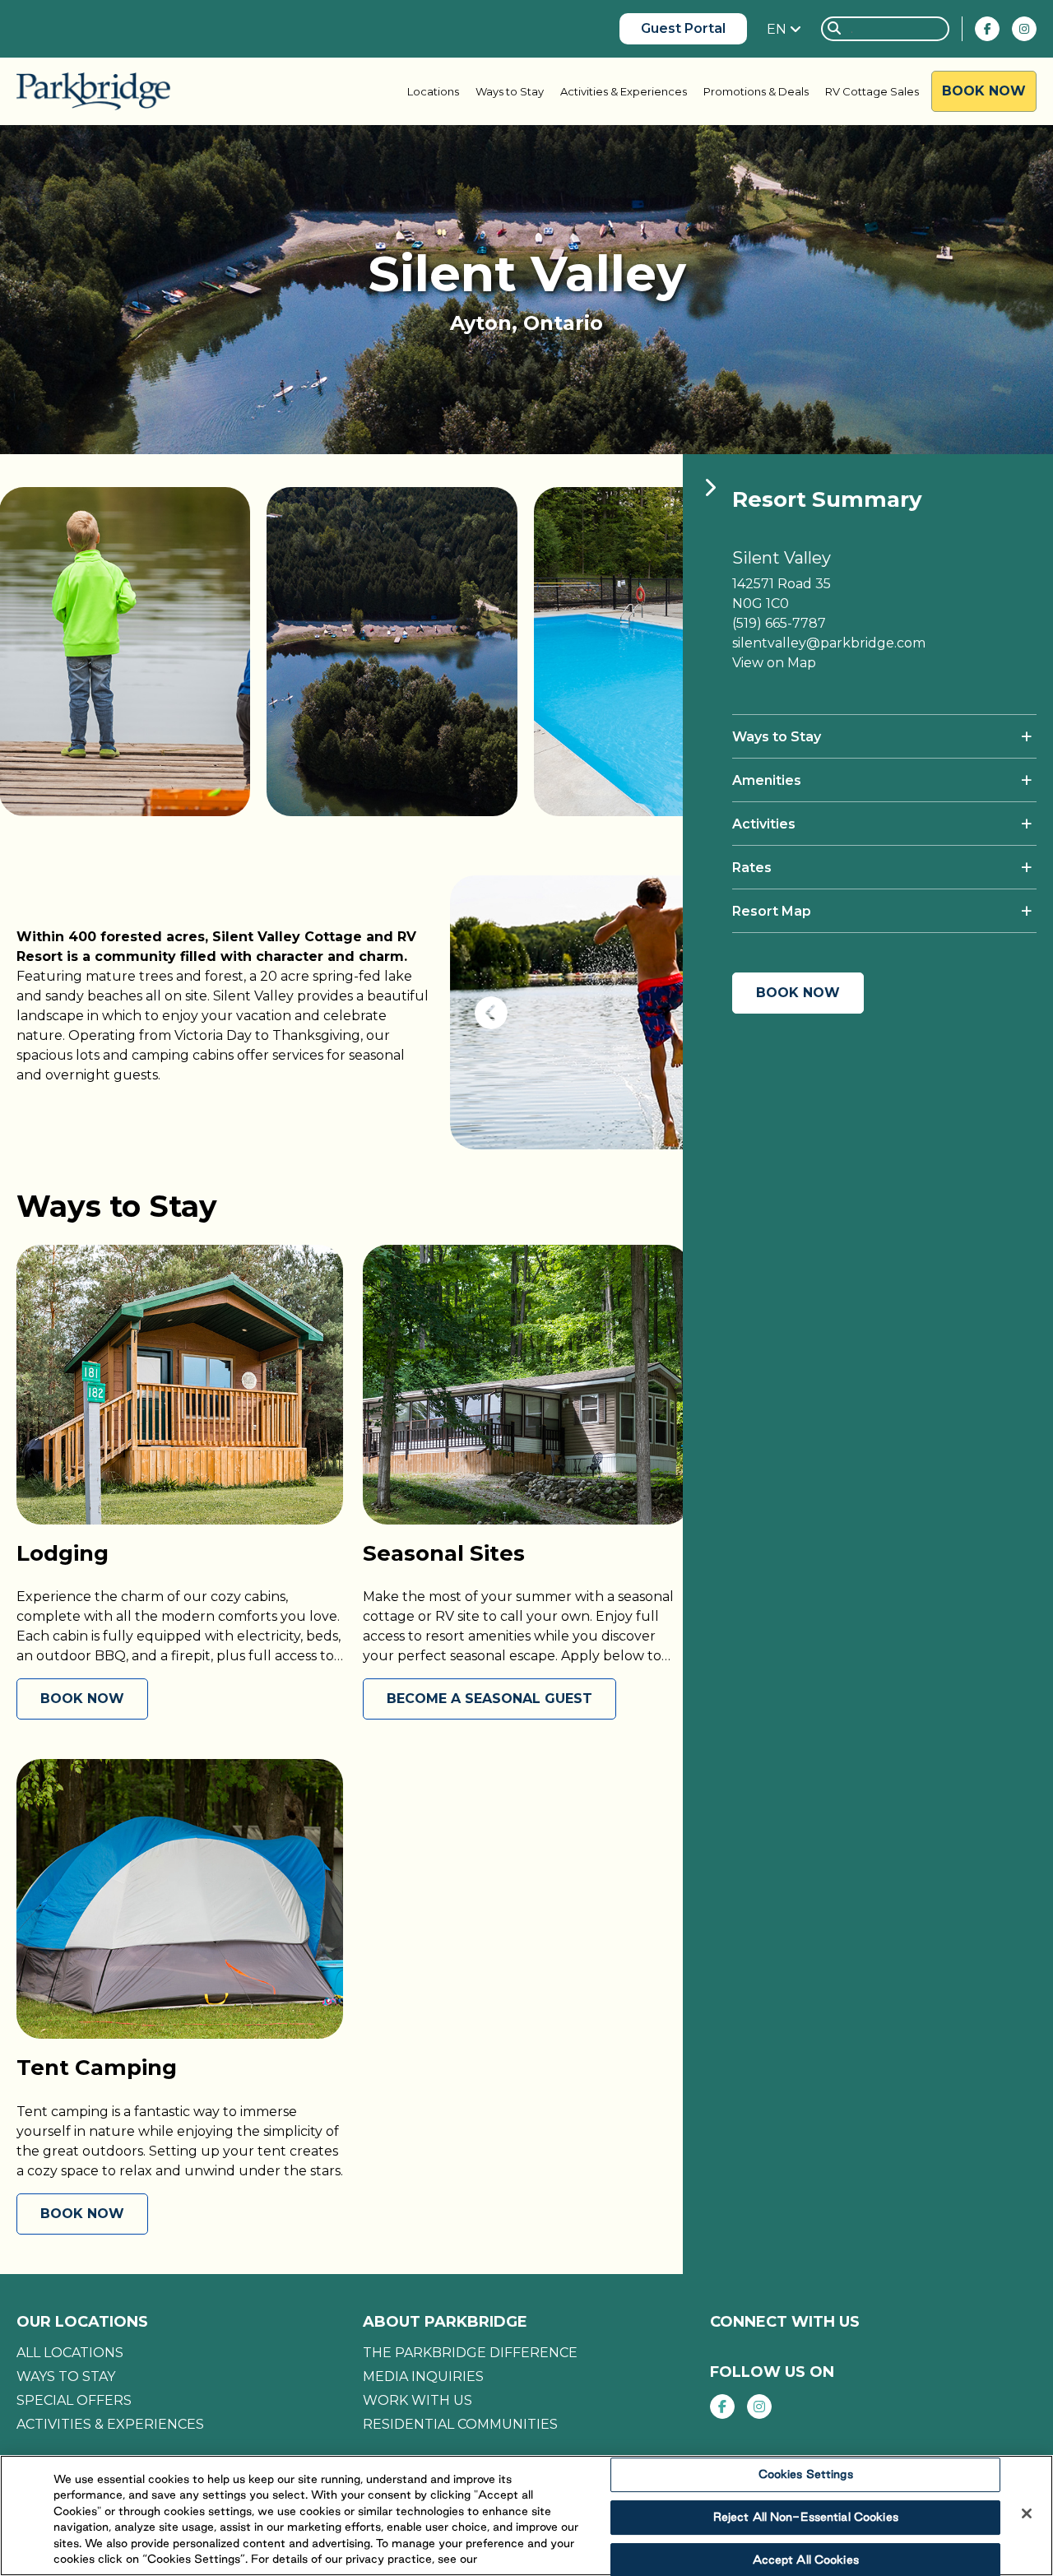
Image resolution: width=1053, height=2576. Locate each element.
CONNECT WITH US (785, 2322)
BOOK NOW (82, 1699)
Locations (433, 91)
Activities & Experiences (624, 91)
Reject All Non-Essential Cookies (806, 2517)
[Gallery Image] (387, 652)
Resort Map (772, 911)
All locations (70, 2353)
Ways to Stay (510, 91)
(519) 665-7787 (779, 623)
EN (778, 29)
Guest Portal (683, 28)
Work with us (417, 2400)
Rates (752, 868)
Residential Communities (460, 2424)
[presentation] (491, 1013)
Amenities (767, 780)
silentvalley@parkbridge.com (829, 643)
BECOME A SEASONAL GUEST (489, 1699)
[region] (526, 2516)
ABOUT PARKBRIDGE (445, 2322)
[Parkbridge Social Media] (987, 29)
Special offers (74, 2400)
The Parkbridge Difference (470, 2353)
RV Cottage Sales (872, 91)
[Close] (1027, 2513)
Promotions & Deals (756, 91)
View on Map (774, 663)
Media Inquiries (423, 2376)
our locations (82, 2322)
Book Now (984, 91)
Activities (764, 824)
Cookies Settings (806, 2475)
